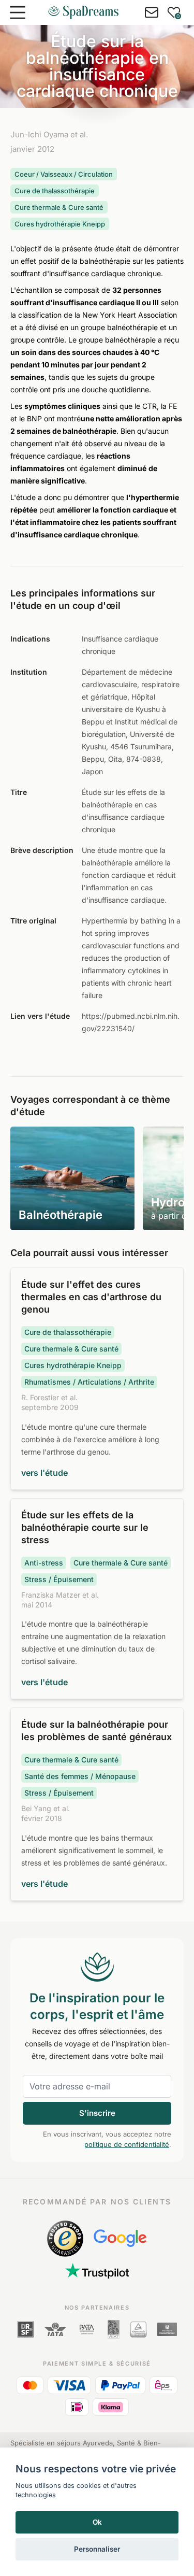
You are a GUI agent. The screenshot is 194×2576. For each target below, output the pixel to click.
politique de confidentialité (127, 2144)
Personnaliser (97, 2549)
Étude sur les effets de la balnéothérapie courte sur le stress (85, 1527)
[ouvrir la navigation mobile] (18, 12)
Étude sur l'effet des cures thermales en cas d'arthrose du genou (91, 1297)
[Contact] (152, 12)
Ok (97, 2522)
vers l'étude (44, 1473)
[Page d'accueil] (83, 12)
